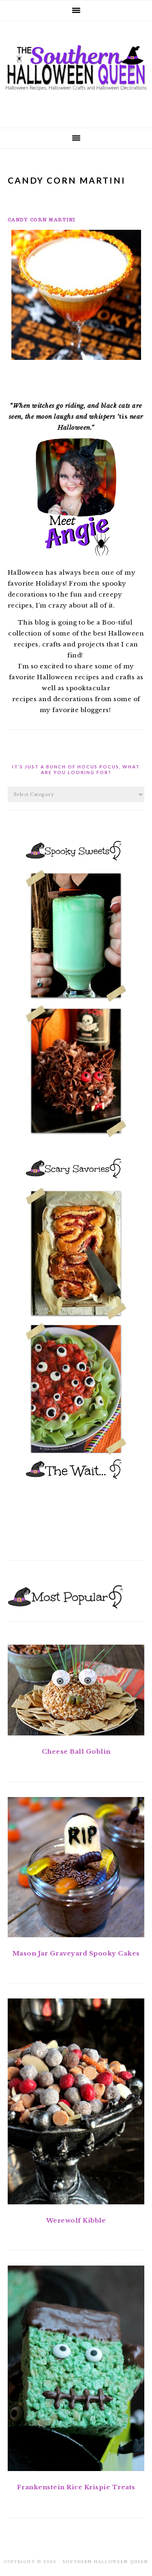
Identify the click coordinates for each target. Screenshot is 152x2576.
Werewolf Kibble (76, 2220)
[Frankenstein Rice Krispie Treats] (76, 2370)
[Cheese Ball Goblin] (76, 1692)
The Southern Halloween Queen (76, 72)
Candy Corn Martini (42, 220)
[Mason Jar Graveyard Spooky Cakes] (76, 1869)
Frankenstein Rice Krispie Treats (76, 2487)
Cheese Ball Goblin (76, 1751)
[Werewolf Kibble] (76, 2103)
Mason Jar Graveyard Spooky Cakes (76, 1953)
